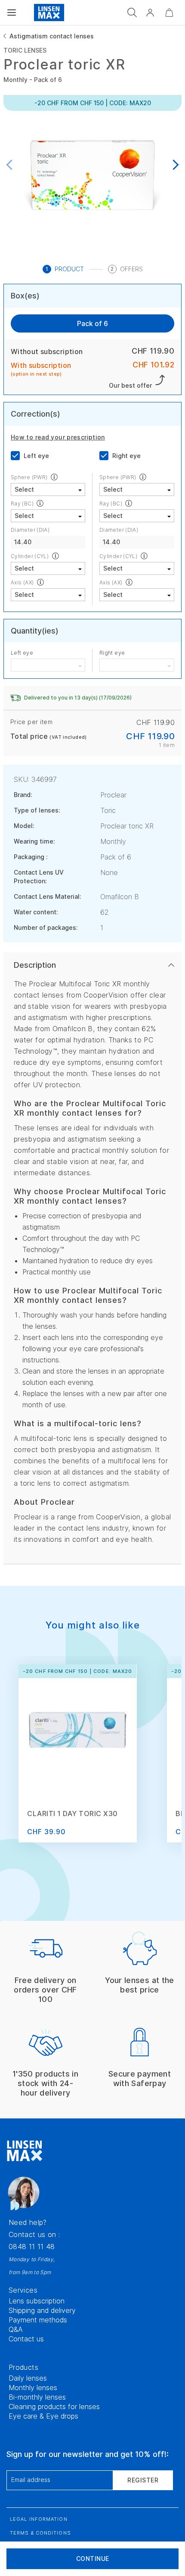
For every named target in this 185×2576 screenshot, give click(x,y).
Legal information (39, 2519)
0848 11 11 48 (32, 2247)
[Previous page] (11, 165)
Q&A (16, 2329)
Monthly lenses (33, 2388)
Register (143, 2480)
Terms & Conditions (40, 2533)
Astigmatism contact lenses (52, 36)
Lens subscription (37, 2301)
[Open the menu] (12, 13)
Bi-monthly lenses (37, 2397)
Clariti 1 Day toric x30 (72, 1814)
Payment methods (38, 2320)
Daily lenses (28, 2378)
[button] (150, 13)
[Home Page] (49, 13)
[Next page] (174, 165)
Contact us (26, 2339)
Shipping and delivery (42, 2310)
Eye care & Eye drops (43, 2416)
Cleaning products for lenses (54, 2407)
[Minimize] (169, 13)
